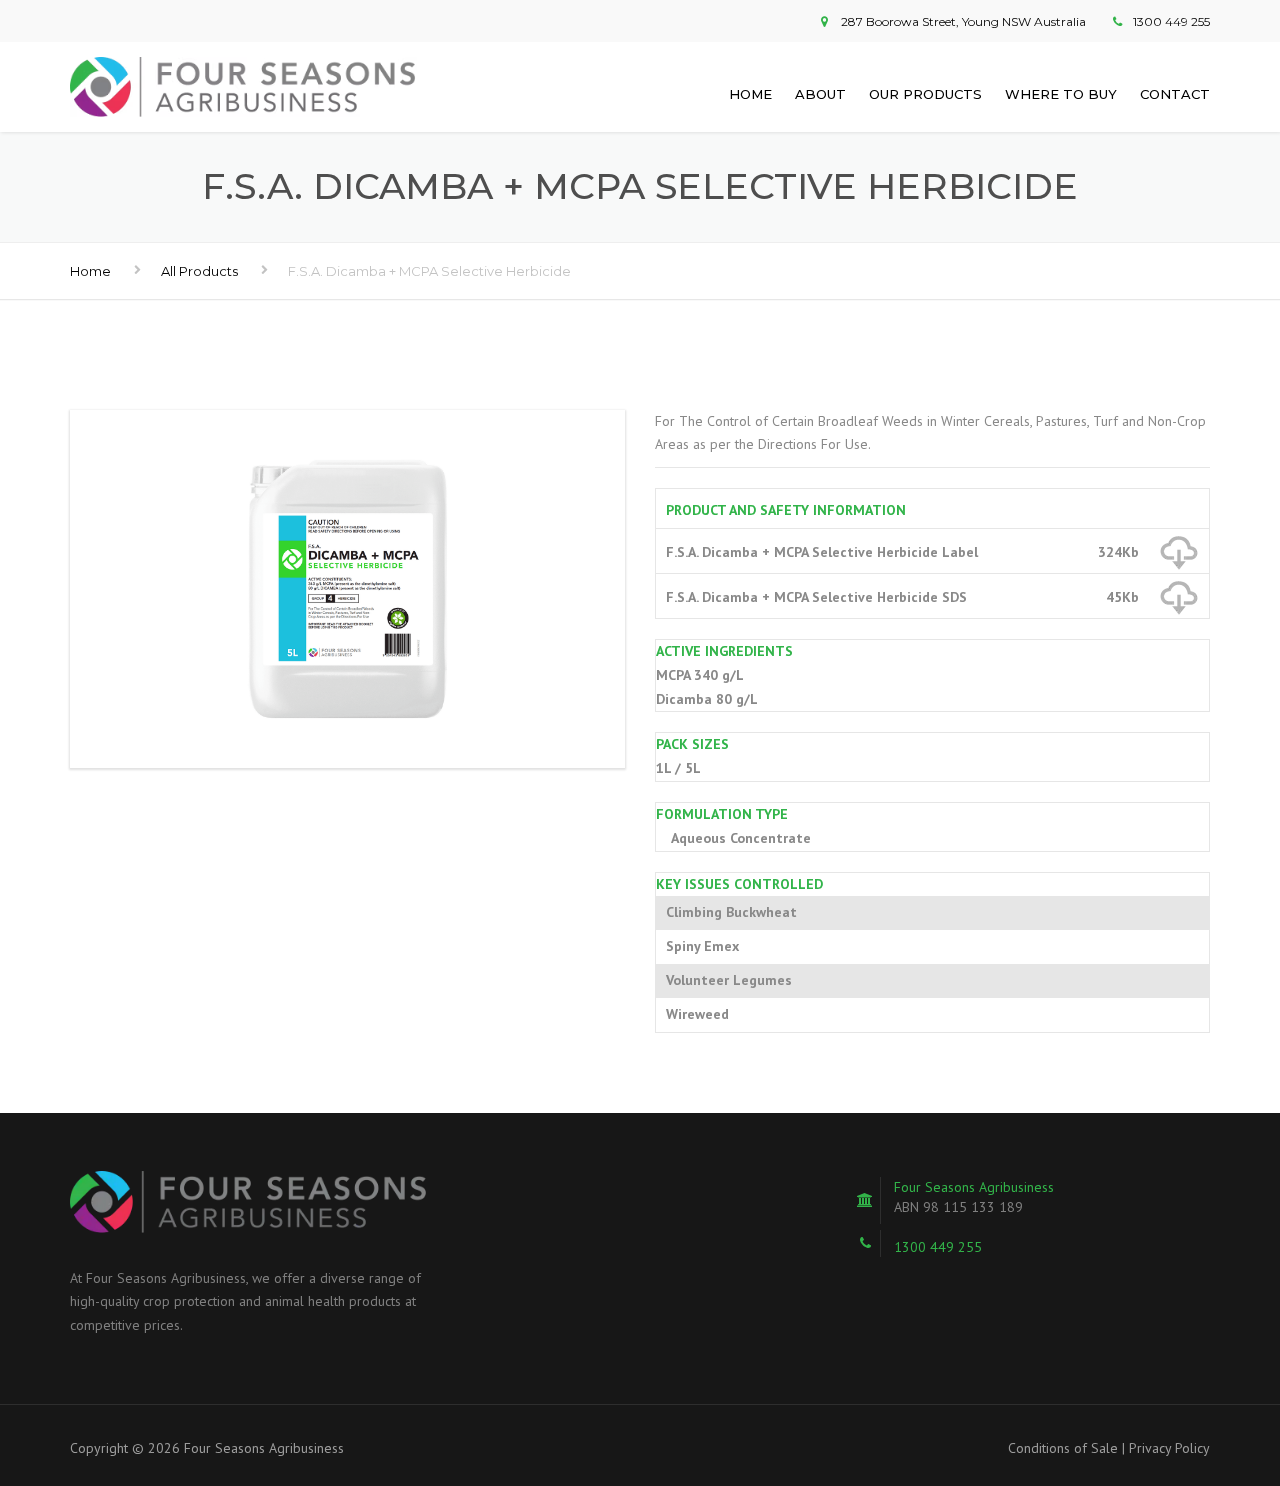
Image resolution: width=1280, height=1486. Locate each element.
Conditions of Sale (1063, 1448)
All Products (199, 271)
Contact (1175, 94)
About (820, 94)
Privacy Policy (1169, 1448)
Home (750, 94)
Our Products (925, 94)
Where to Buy (1061, 94)
